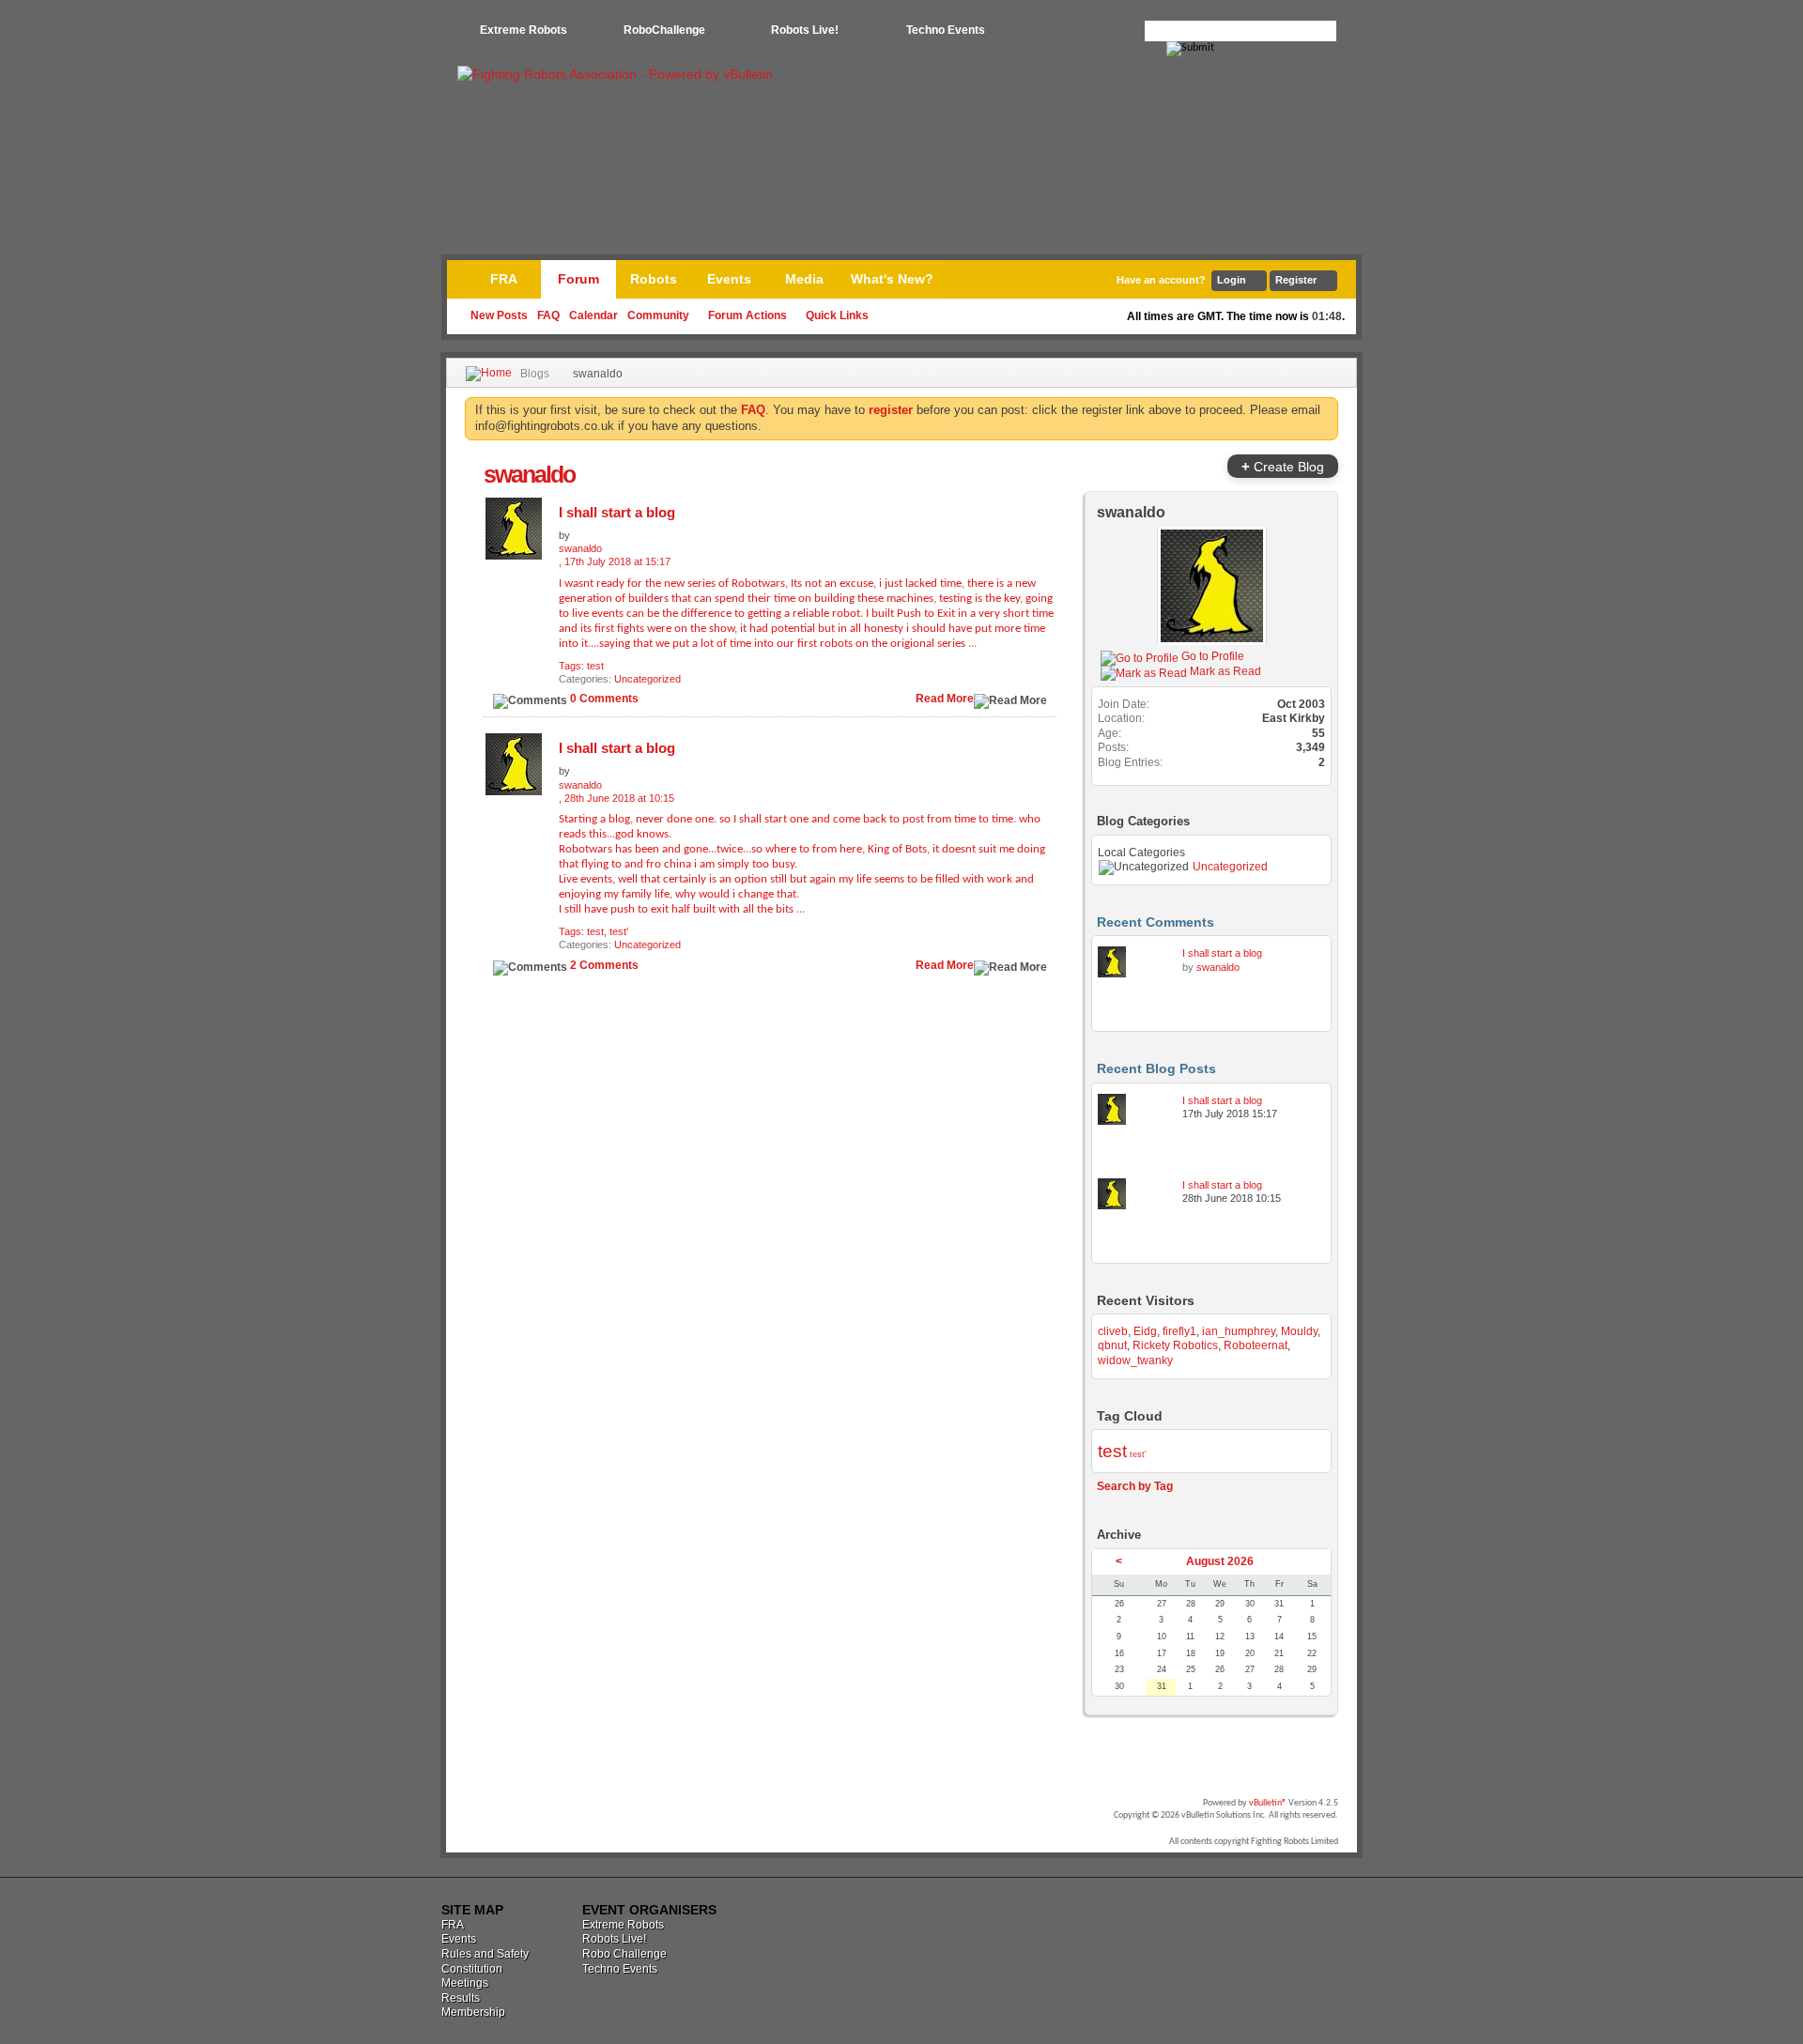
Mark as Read (1224, 671)
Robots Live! (805, 30)
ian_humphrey (1239, 1331)
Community (658, 315)
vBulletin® (1268, 1803)
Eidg (1145, 1331)
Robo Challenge (624, 1954)
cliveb (1113, 1331)
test (595, 666)
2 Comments (604, 965)
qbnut (1112, 1345)
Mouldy (1299, 1331)
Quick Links (837, 315)
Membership (473, 2012)
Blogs (535, 374)
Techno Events (946, 30)
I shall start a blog (617, 512)
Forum (578, 279)
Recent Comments (1156, 922)
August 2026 (1220, 1561)
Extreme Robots (524, 30)
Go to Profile (1211, 656)
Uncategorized (647, 679)
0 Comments (604, 699)
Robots (654, 279)
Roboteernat (1256, 1345)
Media (804, 279)
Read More (945, 699)
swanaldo (1131, 512)
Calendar (593, 315)
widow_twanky (1135, 1360)
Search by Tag (1135, 1486)
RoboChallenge (664, 30)
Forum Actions (747, 315)
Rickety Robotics (1175, 1345)
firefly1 (1179, 1331)
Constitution (472, 1969)
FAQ (548, 315)
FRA (504, 279)
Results (461, 1998)
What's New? (892, 279)
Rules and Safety (485, 1954)
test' (619, 931)
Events (729, 279)
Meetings (465, 1983)
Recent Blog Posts (1156, 1068)
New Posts (499, 315)
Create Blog (1283, 466)
